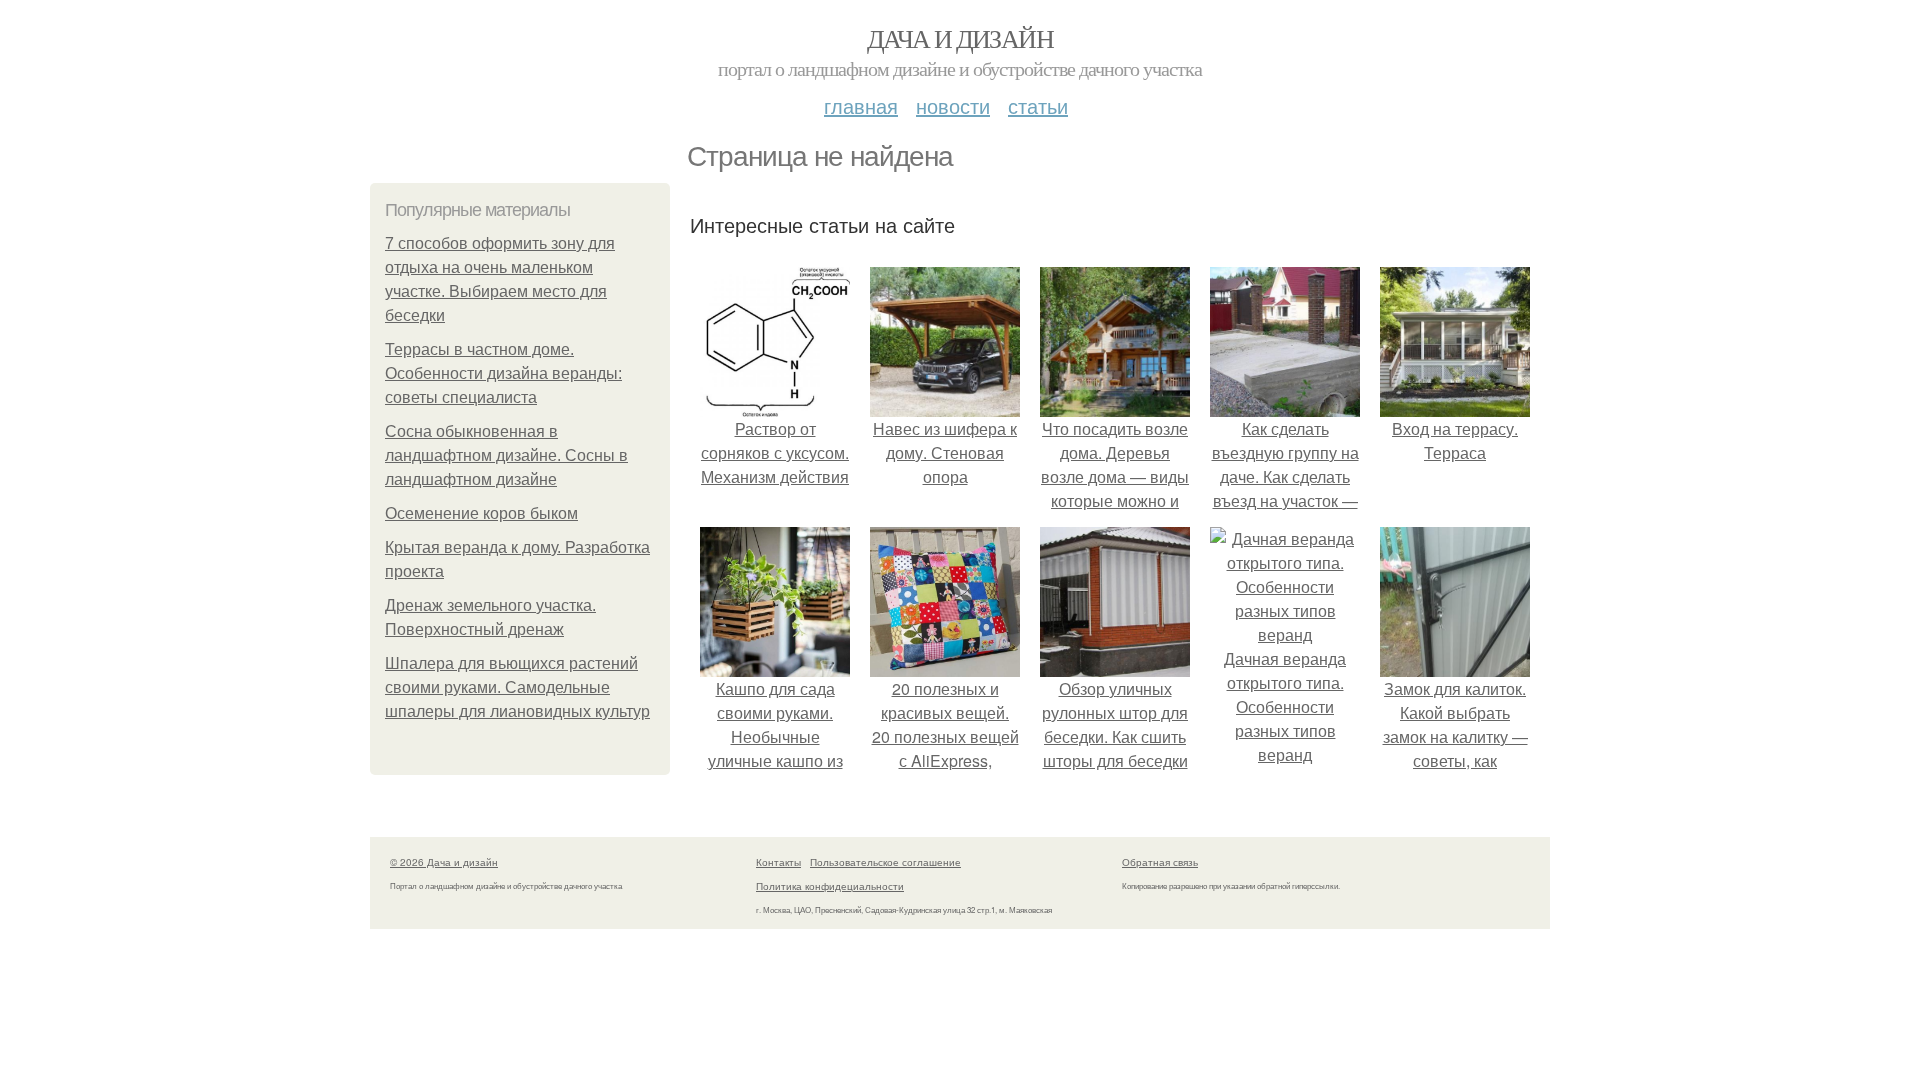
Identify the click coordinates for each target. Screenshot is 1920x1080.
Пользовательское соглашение (885, 862)
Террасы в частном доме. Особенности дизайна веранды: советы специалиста (503, 373)
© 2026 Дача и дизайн (444, 862)
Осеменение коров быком (481, 513)
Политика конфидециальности (830, 886)
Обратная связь (1160, 862)
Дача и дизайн (960, 38)
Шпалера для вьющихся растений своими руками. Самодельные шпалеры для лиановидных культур (517, 687)
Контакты (778, 862)
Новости (953, 105)
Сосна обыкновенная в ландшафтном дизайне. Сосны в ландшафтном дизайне (506, 455)
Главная (861, 105)
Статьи (1038, 105)
